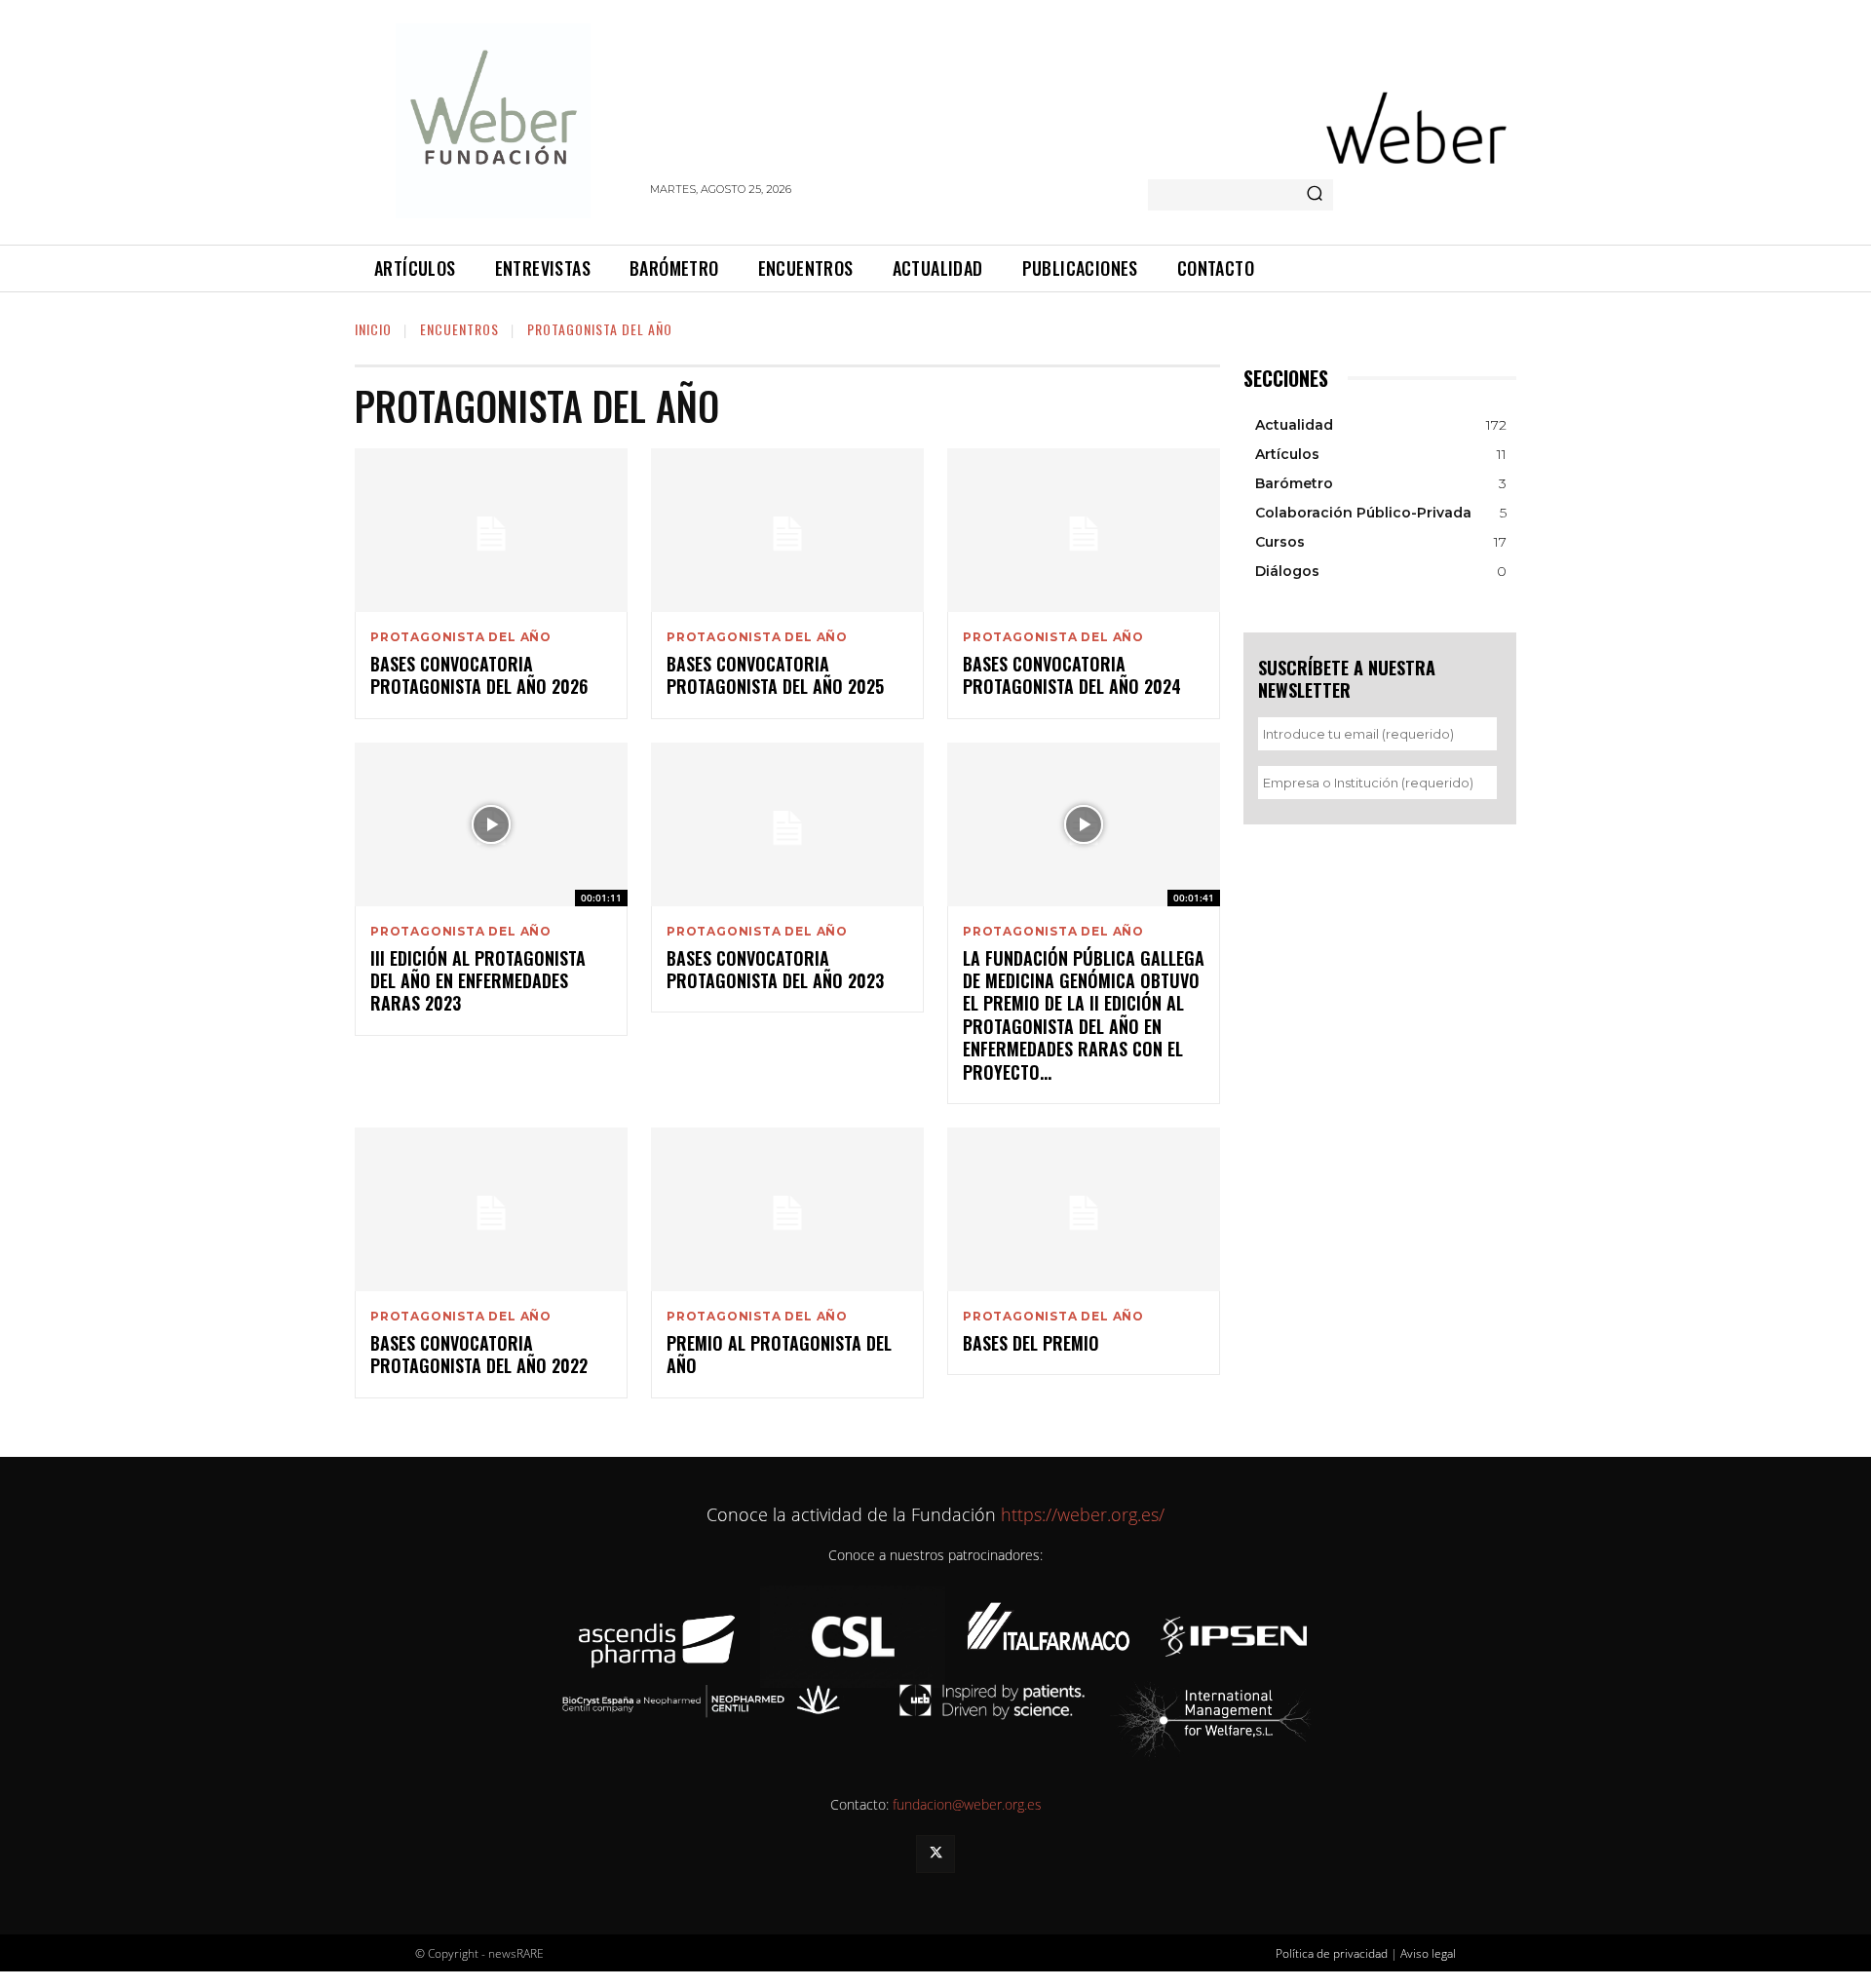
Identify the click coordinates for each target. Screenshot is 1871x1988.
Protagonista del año (461, 637)
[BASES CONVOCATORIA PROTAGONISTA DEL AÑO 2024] (1084, 530)
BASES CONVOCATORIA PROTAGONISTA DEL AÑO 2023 (775, 969)
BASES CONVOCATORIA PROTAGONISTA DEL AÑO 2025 (775, 675)
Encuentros (459, 329)
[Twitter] (935, 1854)
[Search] (1315, 195)
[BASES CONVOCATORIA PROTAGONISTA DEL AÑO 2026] (491, 530)
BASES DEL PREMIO (1031, 1343)
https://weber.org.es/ (1080, 1514)
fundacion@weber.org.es (967, 1804)
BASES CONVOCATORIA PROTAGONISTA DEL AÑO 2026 (479, 675)
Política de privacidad (1332, 1953)
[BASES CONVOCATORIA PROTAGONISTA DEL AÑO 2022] (491, 1209)
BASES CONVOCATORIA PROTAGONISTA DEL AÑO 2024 (1072, 675)
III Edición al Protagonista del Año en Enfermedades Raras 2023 (478, 981)
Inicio (373, 329)
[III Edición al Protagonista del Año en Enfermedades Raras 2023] (491, 824)
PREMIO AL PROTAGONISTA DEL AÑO (779, 1354)
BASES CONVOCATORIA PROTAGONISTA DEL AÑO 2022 (479, 1354)
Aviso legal (1428, 1953)
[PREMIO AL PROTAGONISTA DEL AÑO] (787, 1209)
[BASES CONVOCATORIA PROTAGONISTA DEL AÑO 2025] (787, 530)
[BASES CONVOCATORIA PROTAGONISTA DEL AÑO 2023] (787, 824)
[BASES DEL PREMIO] (1084, 1209)
